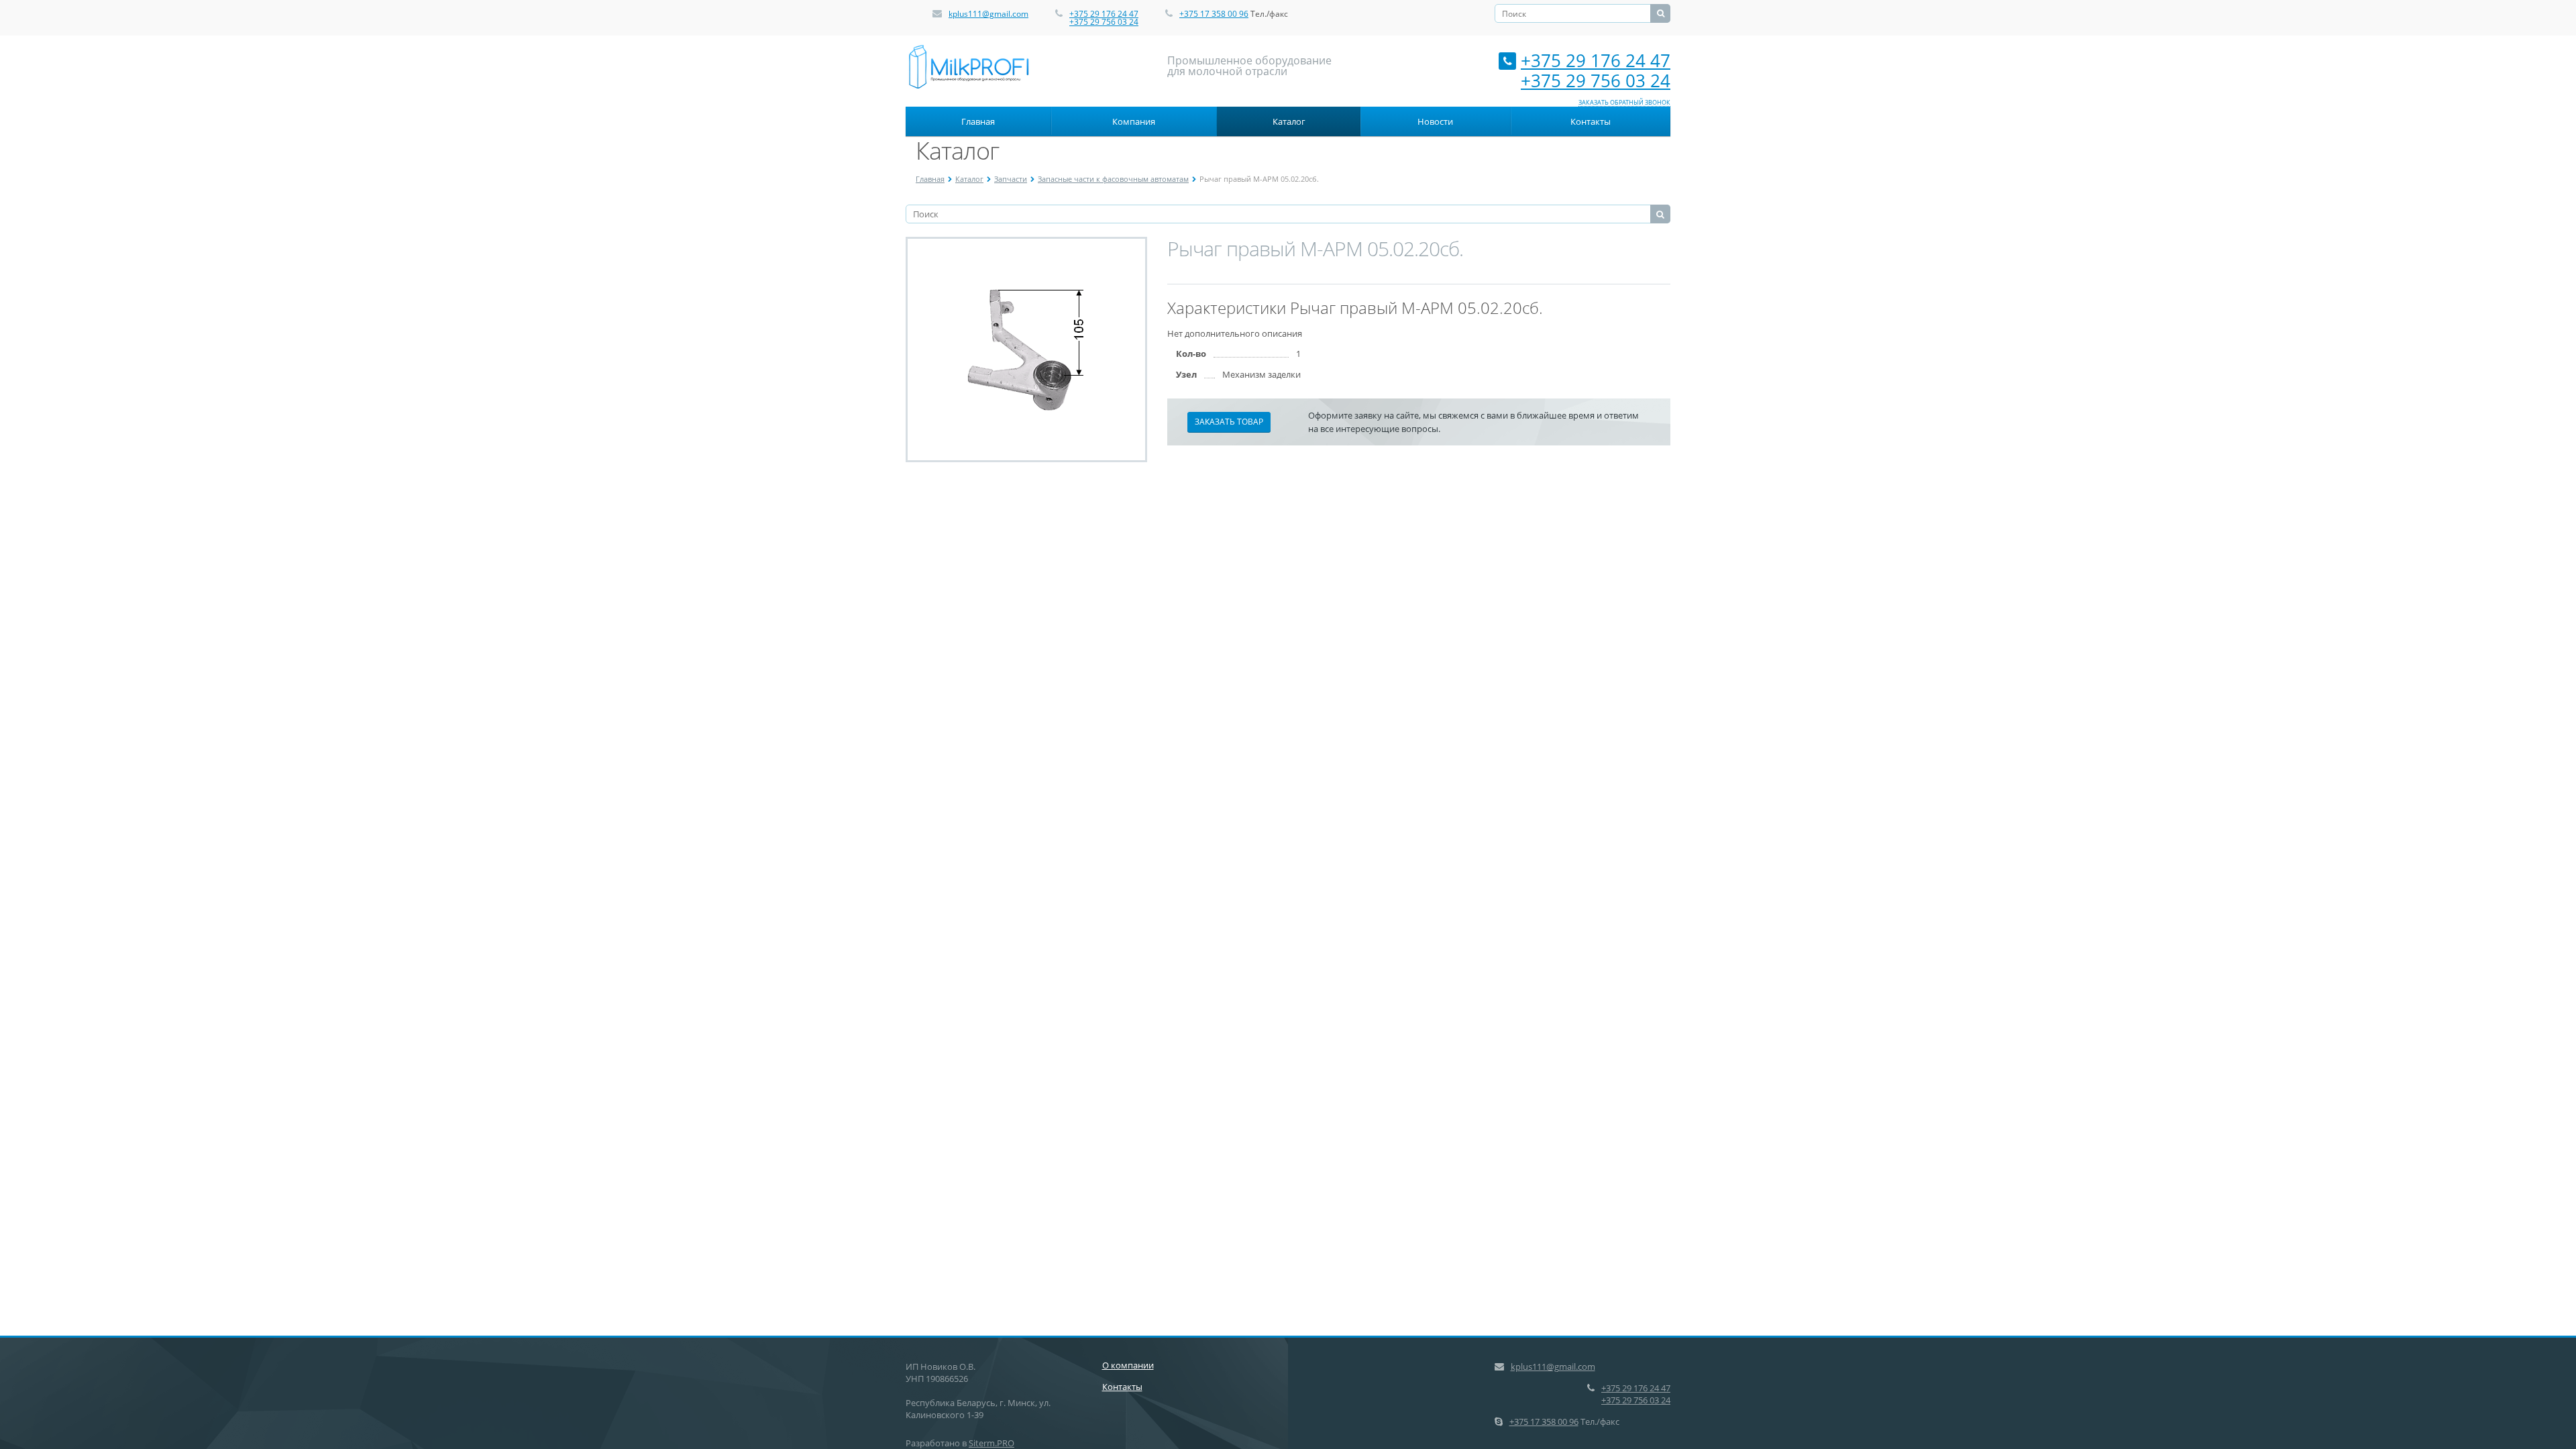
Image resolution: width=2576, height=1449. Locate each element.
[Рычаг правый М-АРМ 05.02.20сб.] (1027, 350)
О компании (1128, 1365)
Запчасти (1011, 179)
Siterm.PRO (991, 1443)
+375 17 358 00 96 (1214, 14)
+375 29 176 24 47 (1104, 14)
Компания (1134, 121)
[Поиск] (1660, 13)
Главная (978, 121)
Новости (1435, 121)
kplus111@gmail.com (988, 14)
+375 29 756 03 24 (1104, 22)
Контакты (1591, 121)
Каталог (1289, 121)
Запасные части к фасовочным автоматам (1113, 179)
